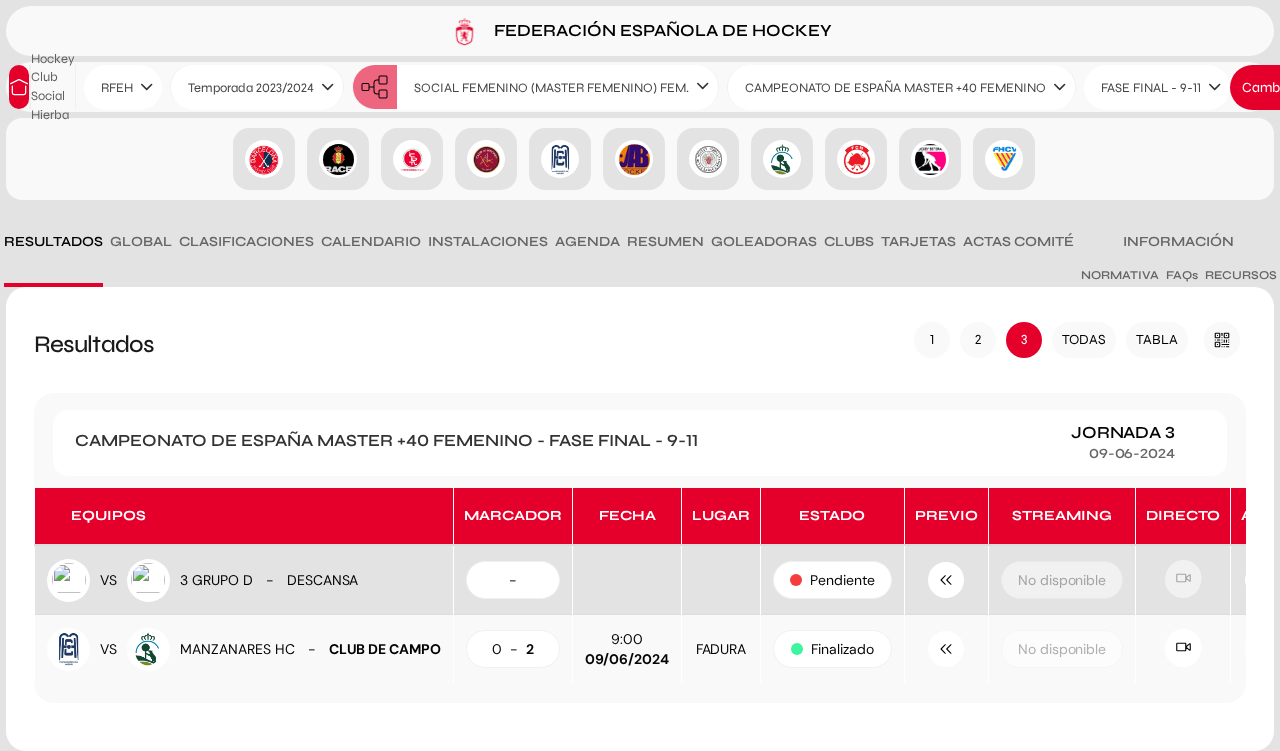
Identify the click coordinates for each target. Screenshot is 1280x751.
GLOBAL (141, 241)
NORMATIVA (1120, 275)
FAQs (1182, 275)
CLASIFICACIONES (246, 241)
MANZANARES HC (237, 649)
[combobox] (123, 87)
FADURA (721, 649)
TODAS (1084, 339)
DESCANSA (323, 580)
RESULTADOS (53, 241)
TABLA (1157, 339)
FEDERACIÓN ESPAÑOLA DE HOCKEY (661, 29)
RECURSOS (1241, 275)
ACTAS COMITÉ (1018, 241)
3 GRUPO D (216, 580)
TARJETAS (918, 241)
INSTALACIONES (488, 241)
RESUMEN (665, 241)
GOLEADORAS (764, 241)
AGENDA (587, 241)
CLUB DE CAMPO (385, 649)
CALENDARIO (371, 241)
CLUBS (849, 241)
